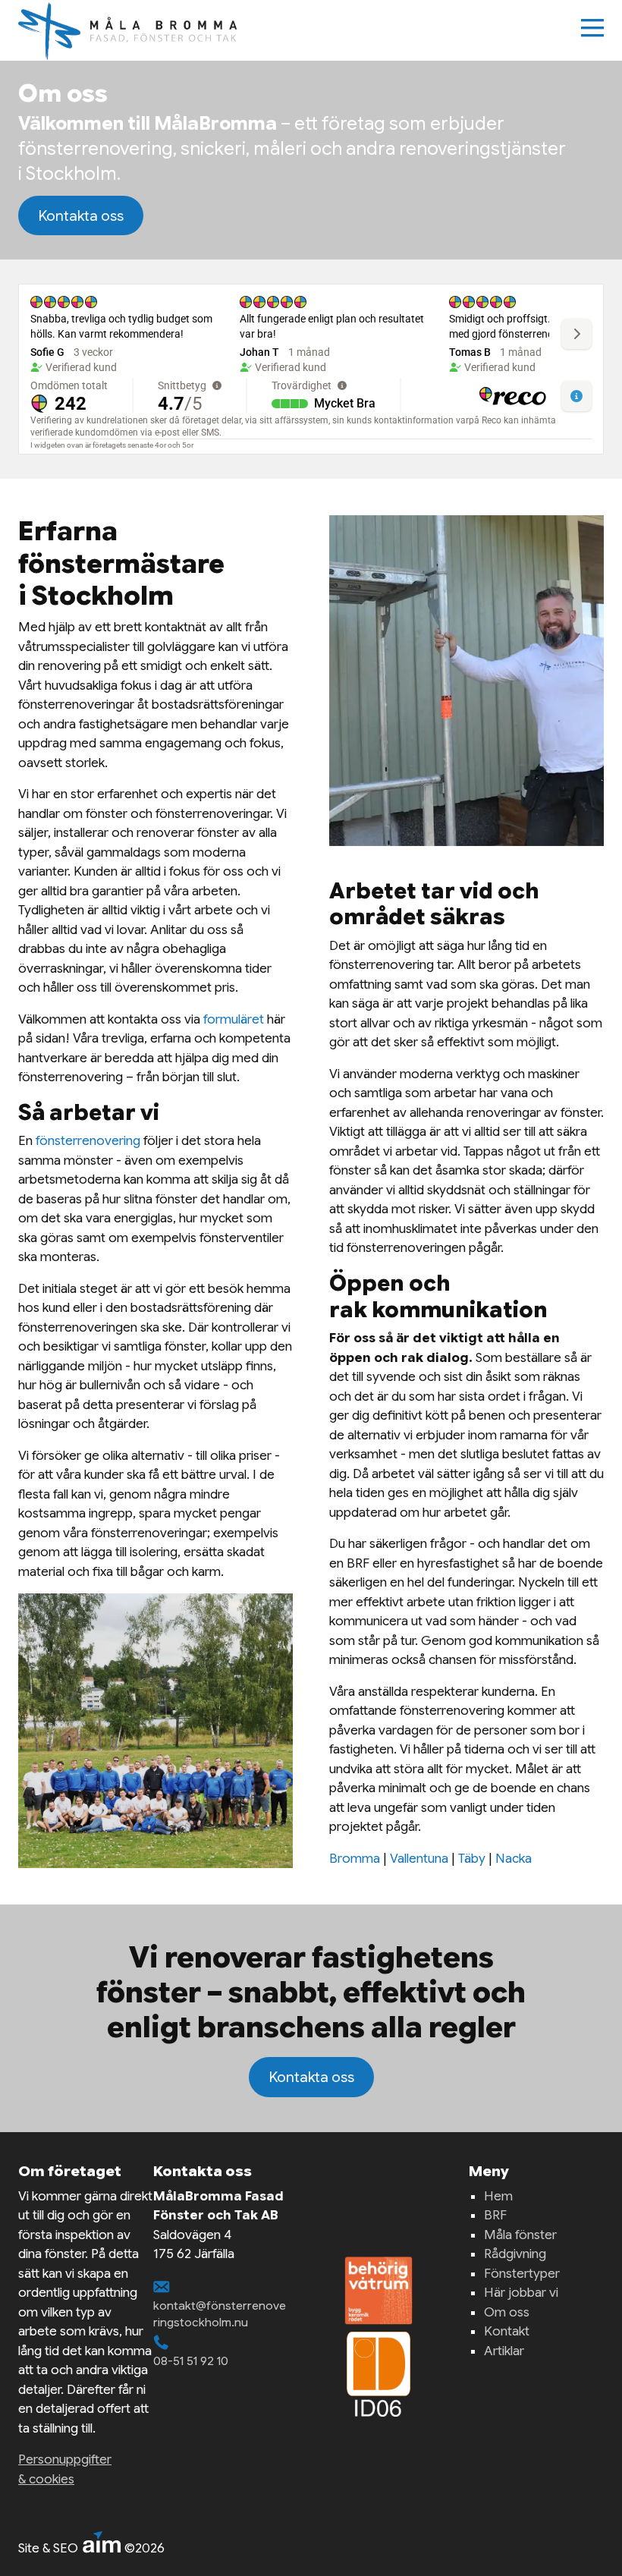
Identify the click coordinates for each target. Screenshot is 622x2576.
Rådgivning (515, 2254)
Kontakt (507, 2331)
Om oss (507, 2312)
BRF (495, 2215)
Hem (498, 2196)
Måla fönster (520, 2235)
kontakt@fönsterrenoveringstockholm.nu (220, 2314)
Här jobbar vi (521, 2293)
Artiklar (504, 2351)
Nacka (514, 1859)
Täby (472, 1859)
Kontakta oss (81, 215)
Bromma (355, 1859)
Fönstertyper (522, 2274)
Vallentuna (419, 1859)
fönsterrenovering (88, 1141)
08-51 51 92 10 (191, 2361)
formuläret (234, 1019)
